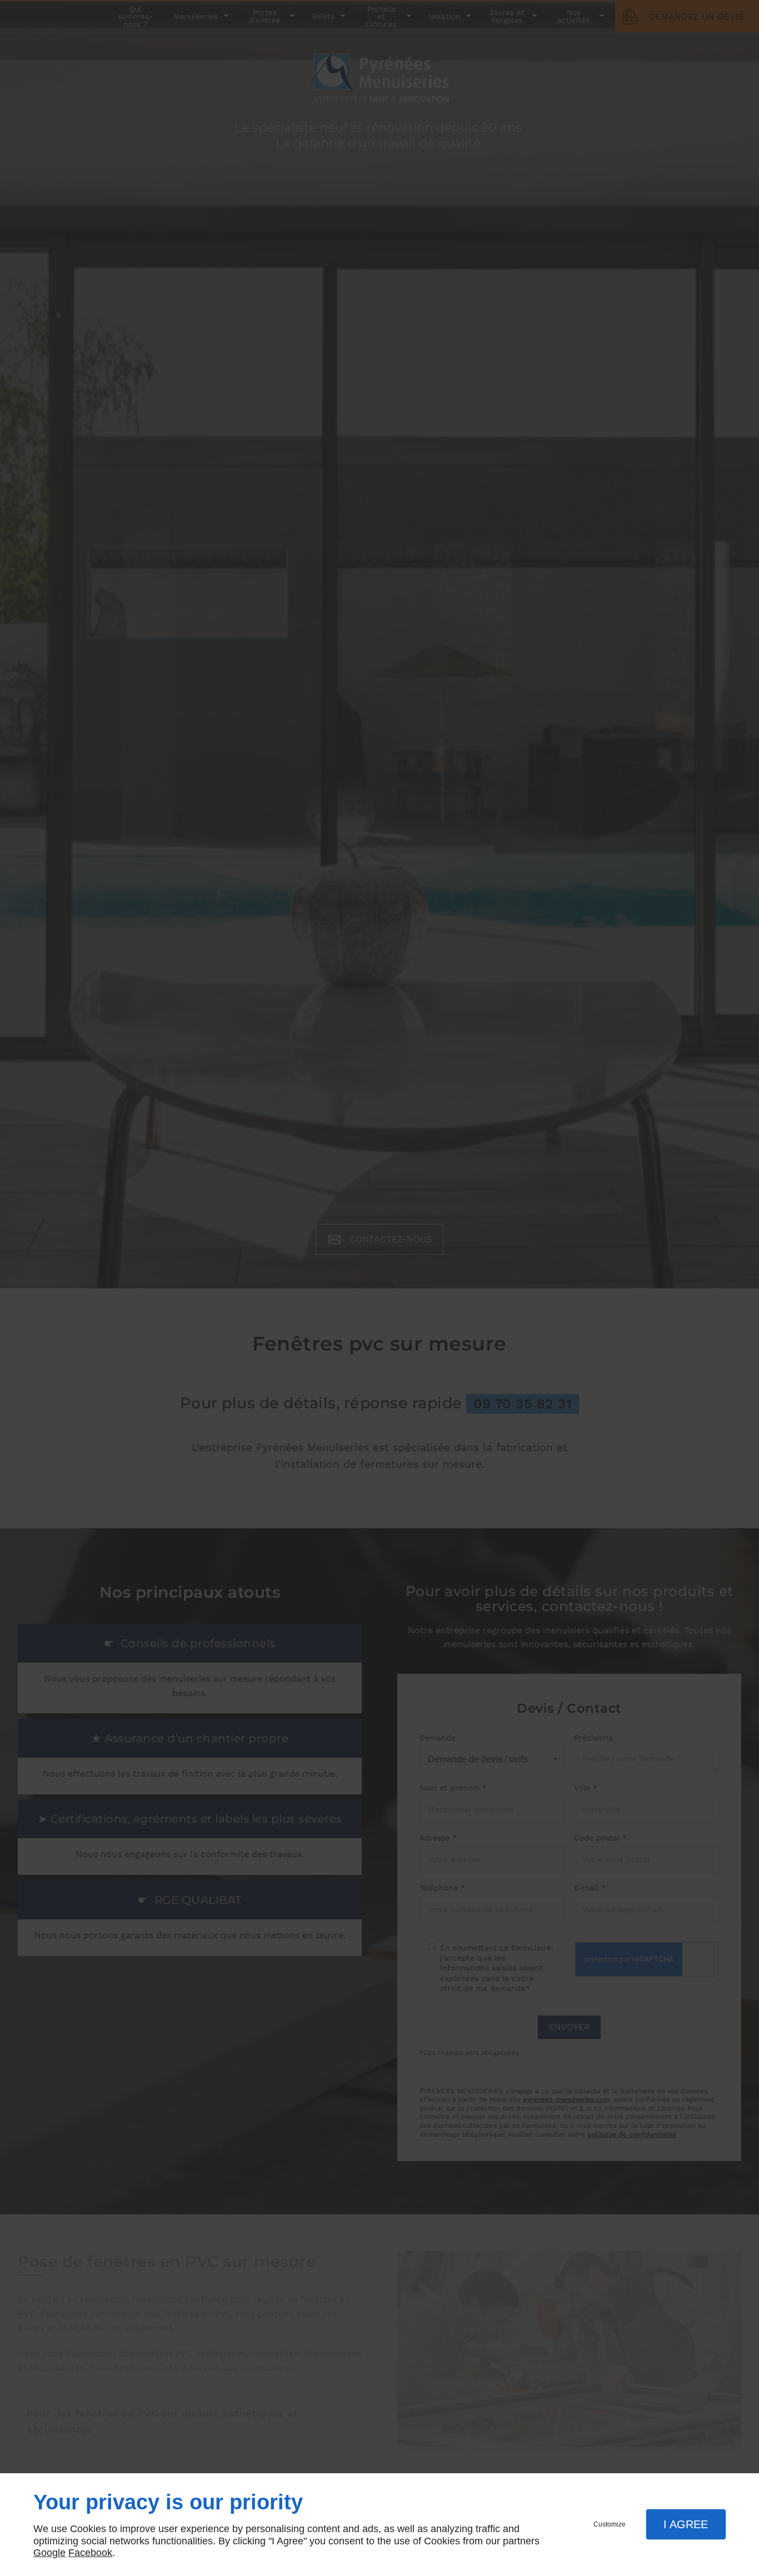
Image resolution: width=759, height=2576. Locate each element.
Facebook (90, 2553)
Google (49, 2553)
